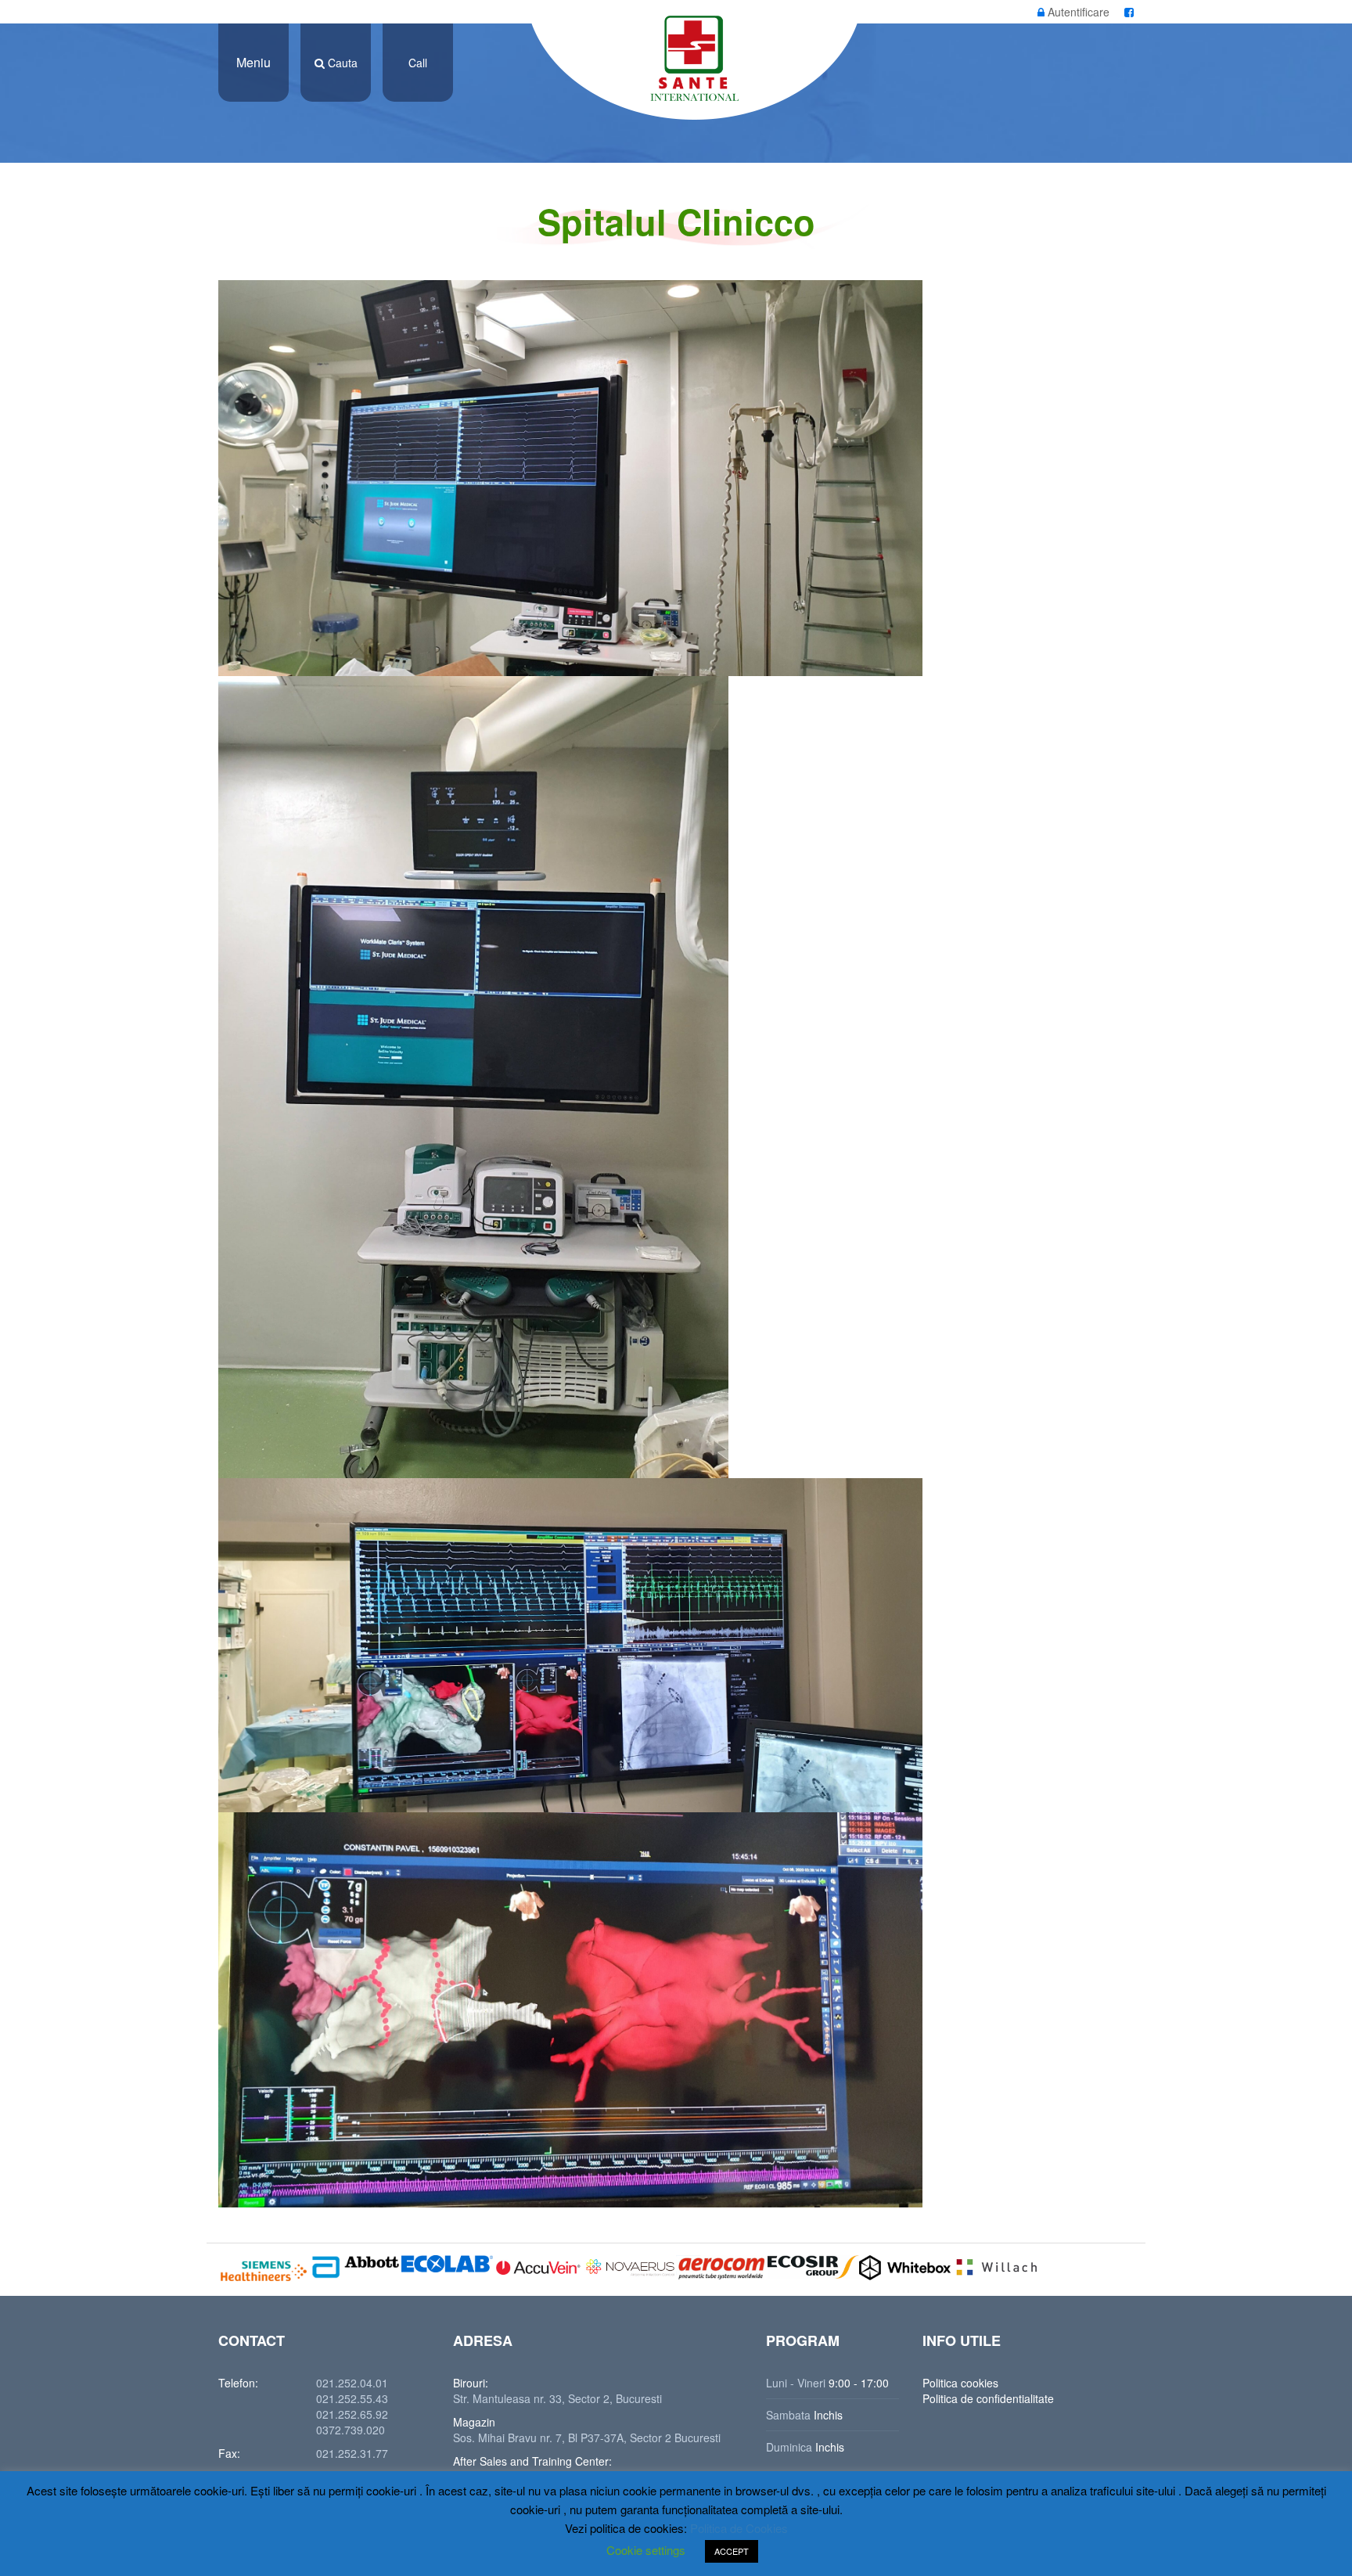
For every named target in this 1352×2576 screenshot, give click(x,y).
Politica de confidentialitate (988, 2398)
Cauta (341, 63)
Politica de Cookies (739, 2528)
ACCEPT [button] (732, 2551)
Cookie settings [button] (646, 2550)
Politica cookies (960, 2383)
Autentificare (1077, 12)
